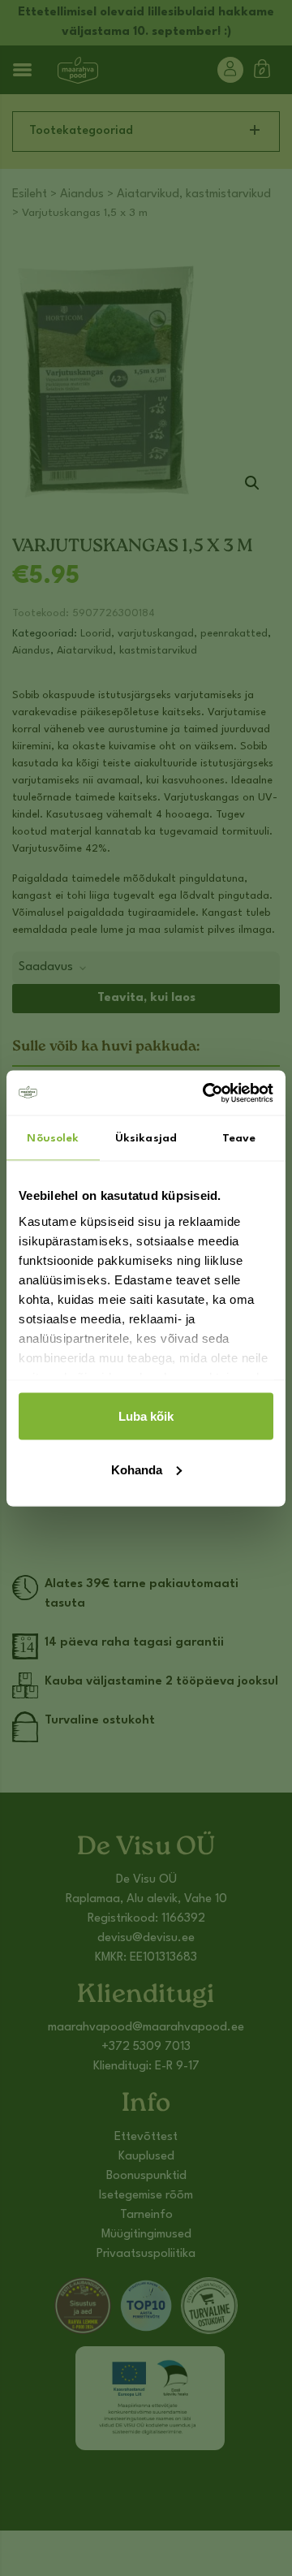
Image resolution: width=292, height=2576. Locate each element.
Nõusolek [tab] (53, 1138)
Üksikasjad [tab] (146, 1138)
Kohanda (137, 1469)
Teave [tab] (239, 1138)
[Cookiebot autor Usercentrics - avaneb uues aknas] (206, 1093)
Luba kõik (146, 1416)
